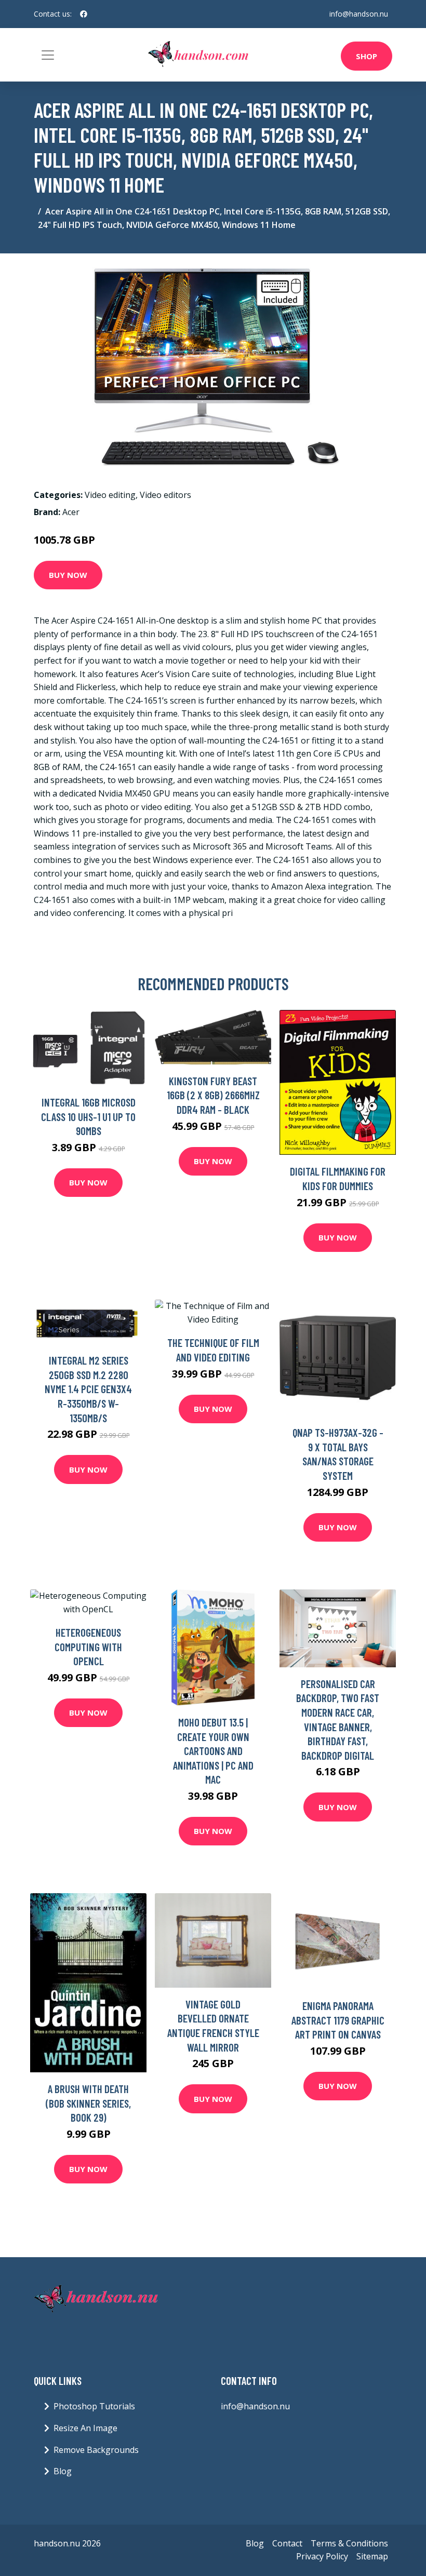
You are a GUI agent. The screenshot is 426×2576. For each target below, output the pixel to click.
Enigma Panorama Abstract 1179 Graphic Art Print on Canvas (338, 2020)
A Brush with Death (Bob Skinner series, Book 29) (88, 2103)
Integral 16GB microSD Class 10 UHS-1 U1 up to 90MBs (88, 1116)
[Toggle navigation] (48, 55)
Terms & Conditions (349, 2543)
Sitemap (372, 2556)
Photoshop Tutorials (94, 2406)
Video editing (110, 495)
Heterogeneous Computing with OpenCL (88, 1647)
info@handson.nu (359, 14)
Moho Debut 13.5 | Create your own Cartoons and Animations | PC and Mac (213, 1751)
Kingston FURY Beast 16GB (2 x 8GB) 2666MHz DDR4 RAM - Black (213, 1095)
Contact (287, 2543)
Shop (367, 56)
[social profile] (84, 14)
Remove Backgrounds (96, 2450)
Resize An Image (85, 2428)
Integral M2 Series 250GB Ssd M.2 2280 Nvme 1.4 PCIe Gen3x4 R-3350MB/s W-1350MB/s (88, 1389)
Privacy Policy (322, 2556)
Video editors (165, 495)
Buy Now (68, 575)
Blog (63, 2471)
